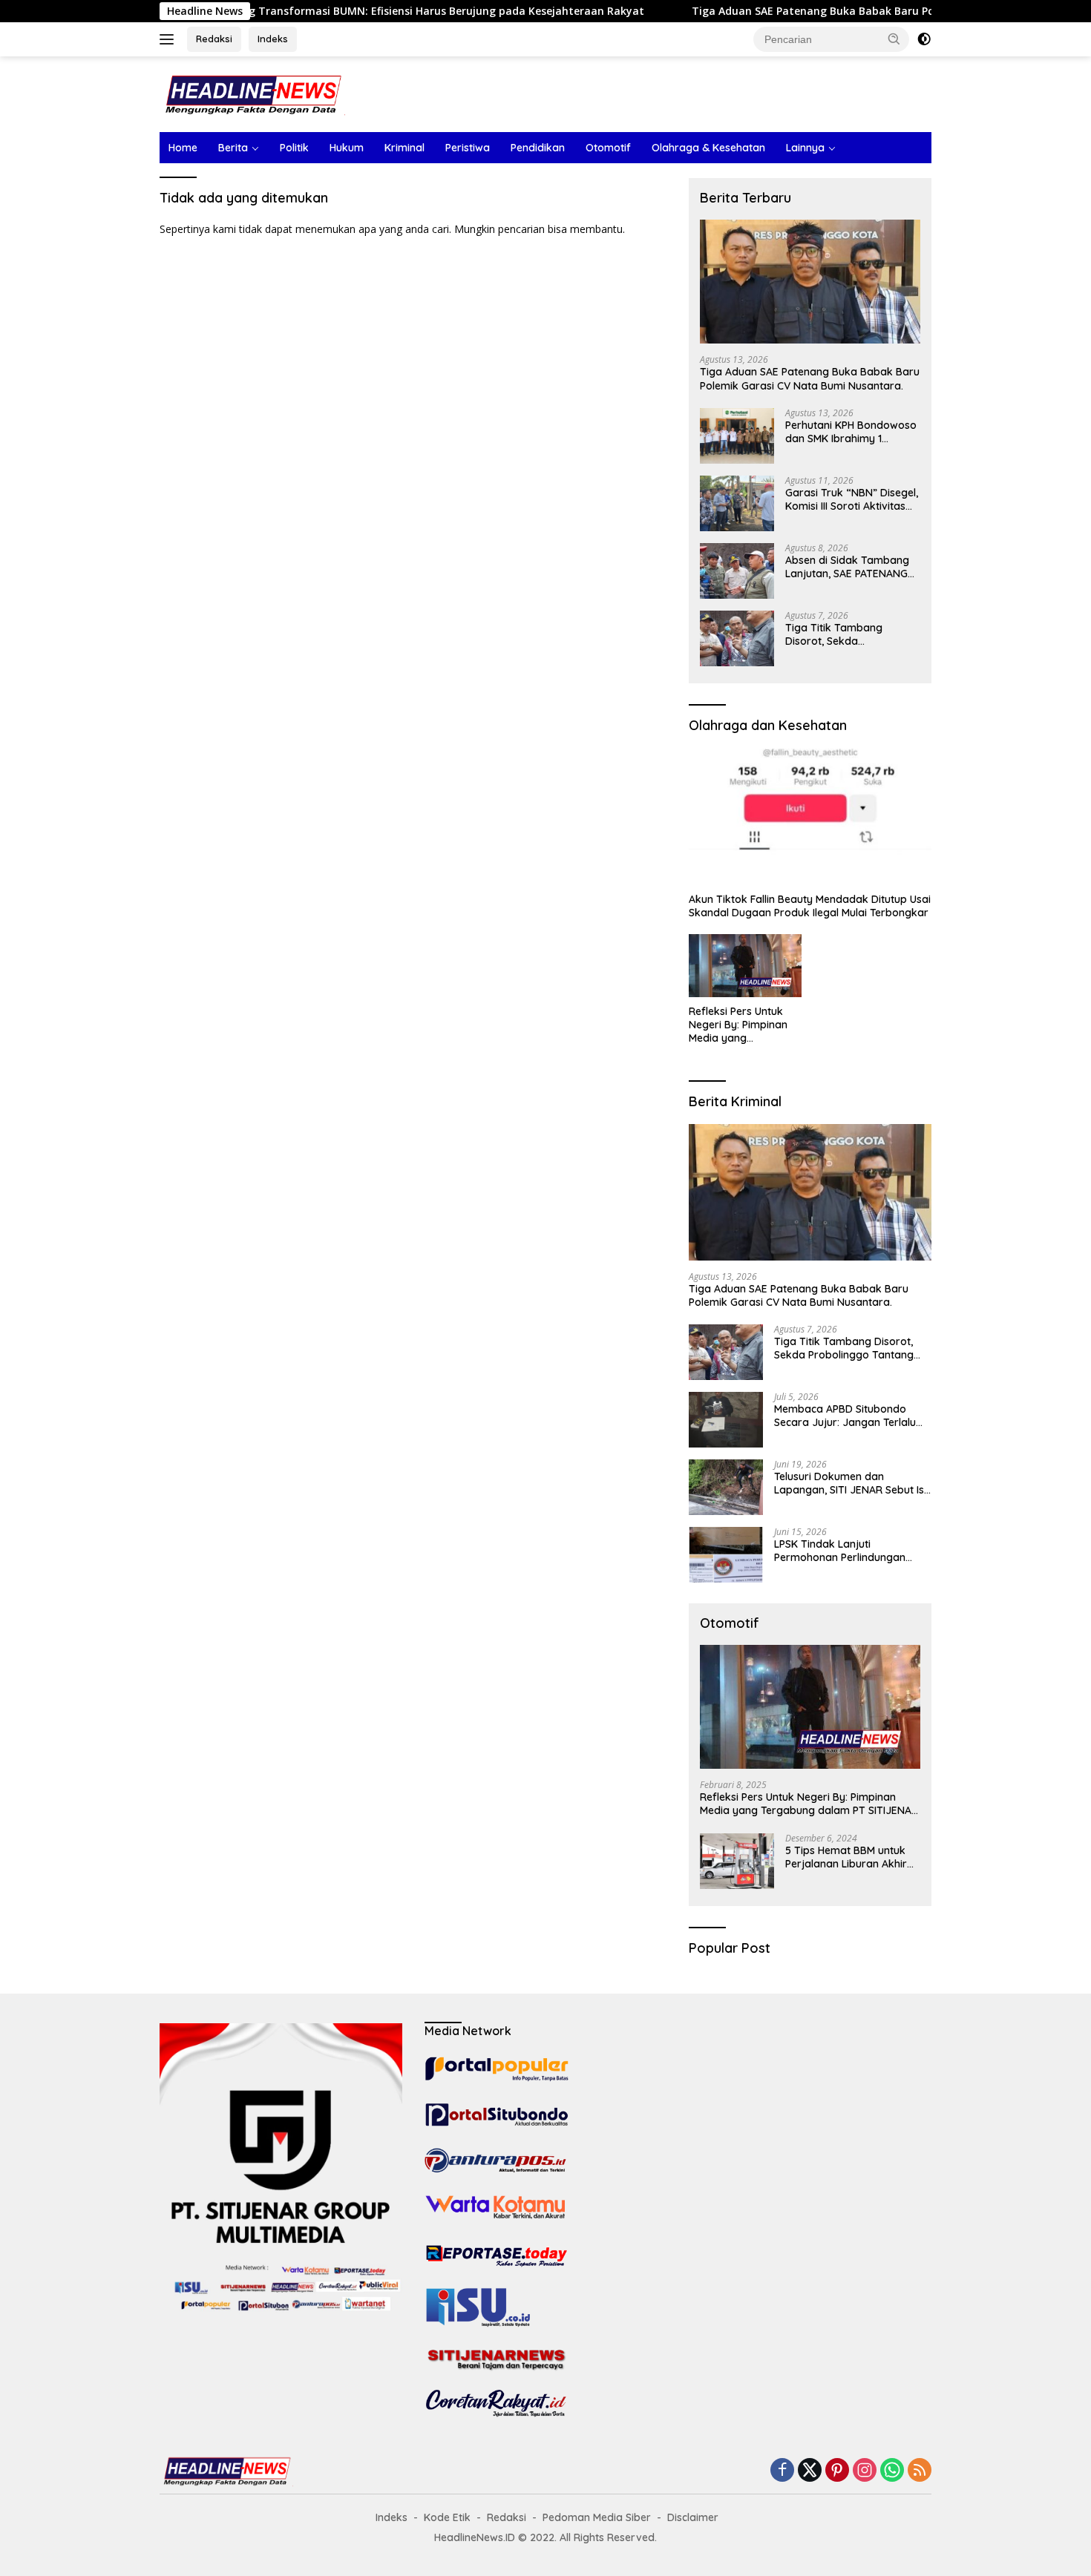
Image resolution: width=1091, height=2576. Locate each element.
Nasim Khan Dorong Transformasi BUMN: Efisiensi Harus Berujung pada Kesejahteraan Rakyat (313, 11)
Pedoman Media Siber (597, 2517)
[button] (894, 39)
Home (183, 148)
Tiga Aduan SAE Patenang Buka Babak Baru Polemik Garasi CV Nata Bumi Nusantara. (831, 11)
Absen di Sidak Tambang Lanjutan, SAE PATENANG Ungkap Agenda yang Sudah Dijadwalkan (847, 567)
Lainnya (805, 148)
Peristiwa (468, 148)
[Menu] (170, 39)
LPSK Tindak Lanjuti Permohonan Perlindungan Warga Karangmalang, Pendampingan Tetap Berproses (840, 1551)
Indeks (273, 39)
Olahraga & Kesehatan (708, 148)
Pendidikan (538, 148)
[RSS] (920, 2471)
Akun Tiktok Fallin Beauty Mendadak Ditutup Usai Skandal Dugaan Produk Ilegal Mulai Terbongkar (810, 906)
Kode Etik (447, 2517)
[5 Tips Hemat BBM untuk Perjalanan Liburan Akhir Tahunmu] (737, 1861)
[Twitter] (810, 2471)
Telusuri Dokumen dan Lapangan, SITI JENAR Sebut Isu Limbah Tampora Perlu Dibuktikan (852, 1483)
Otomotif (608, 148)
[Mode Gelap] (924, 39)
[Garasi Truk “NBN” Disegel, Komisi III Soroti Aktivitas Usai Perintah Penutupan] (737, 503)
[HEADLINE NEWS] (252, 93)
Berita (233, 148)
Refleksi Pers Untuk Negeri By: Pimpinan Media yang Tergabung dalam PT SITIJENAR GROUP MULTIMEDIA (741, 1025)
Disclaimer (693, 2517)
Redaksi (214, 39)
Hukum (347, 148)
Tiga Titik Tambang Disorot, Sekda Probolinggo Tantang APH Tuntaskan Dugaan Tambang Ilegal (849, 634)
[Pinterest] (837, 2471)
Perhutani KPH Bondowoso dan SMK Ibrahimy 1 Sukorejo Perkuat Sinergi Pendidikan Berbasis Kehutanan (851, 432)
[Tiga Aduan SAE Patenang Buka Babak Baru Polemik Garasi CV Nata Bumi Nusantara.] (810, 282)
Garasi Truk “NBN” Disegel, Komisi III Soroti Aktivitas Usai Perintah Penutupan (852, 499)
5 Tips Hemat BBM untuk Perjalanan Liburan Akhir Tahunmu (846, 1857)
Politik (294, 148)
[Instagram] (865, 2471)
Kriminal (404, 148)
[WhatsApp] (892, 2471)
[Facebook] (782, 2471)
